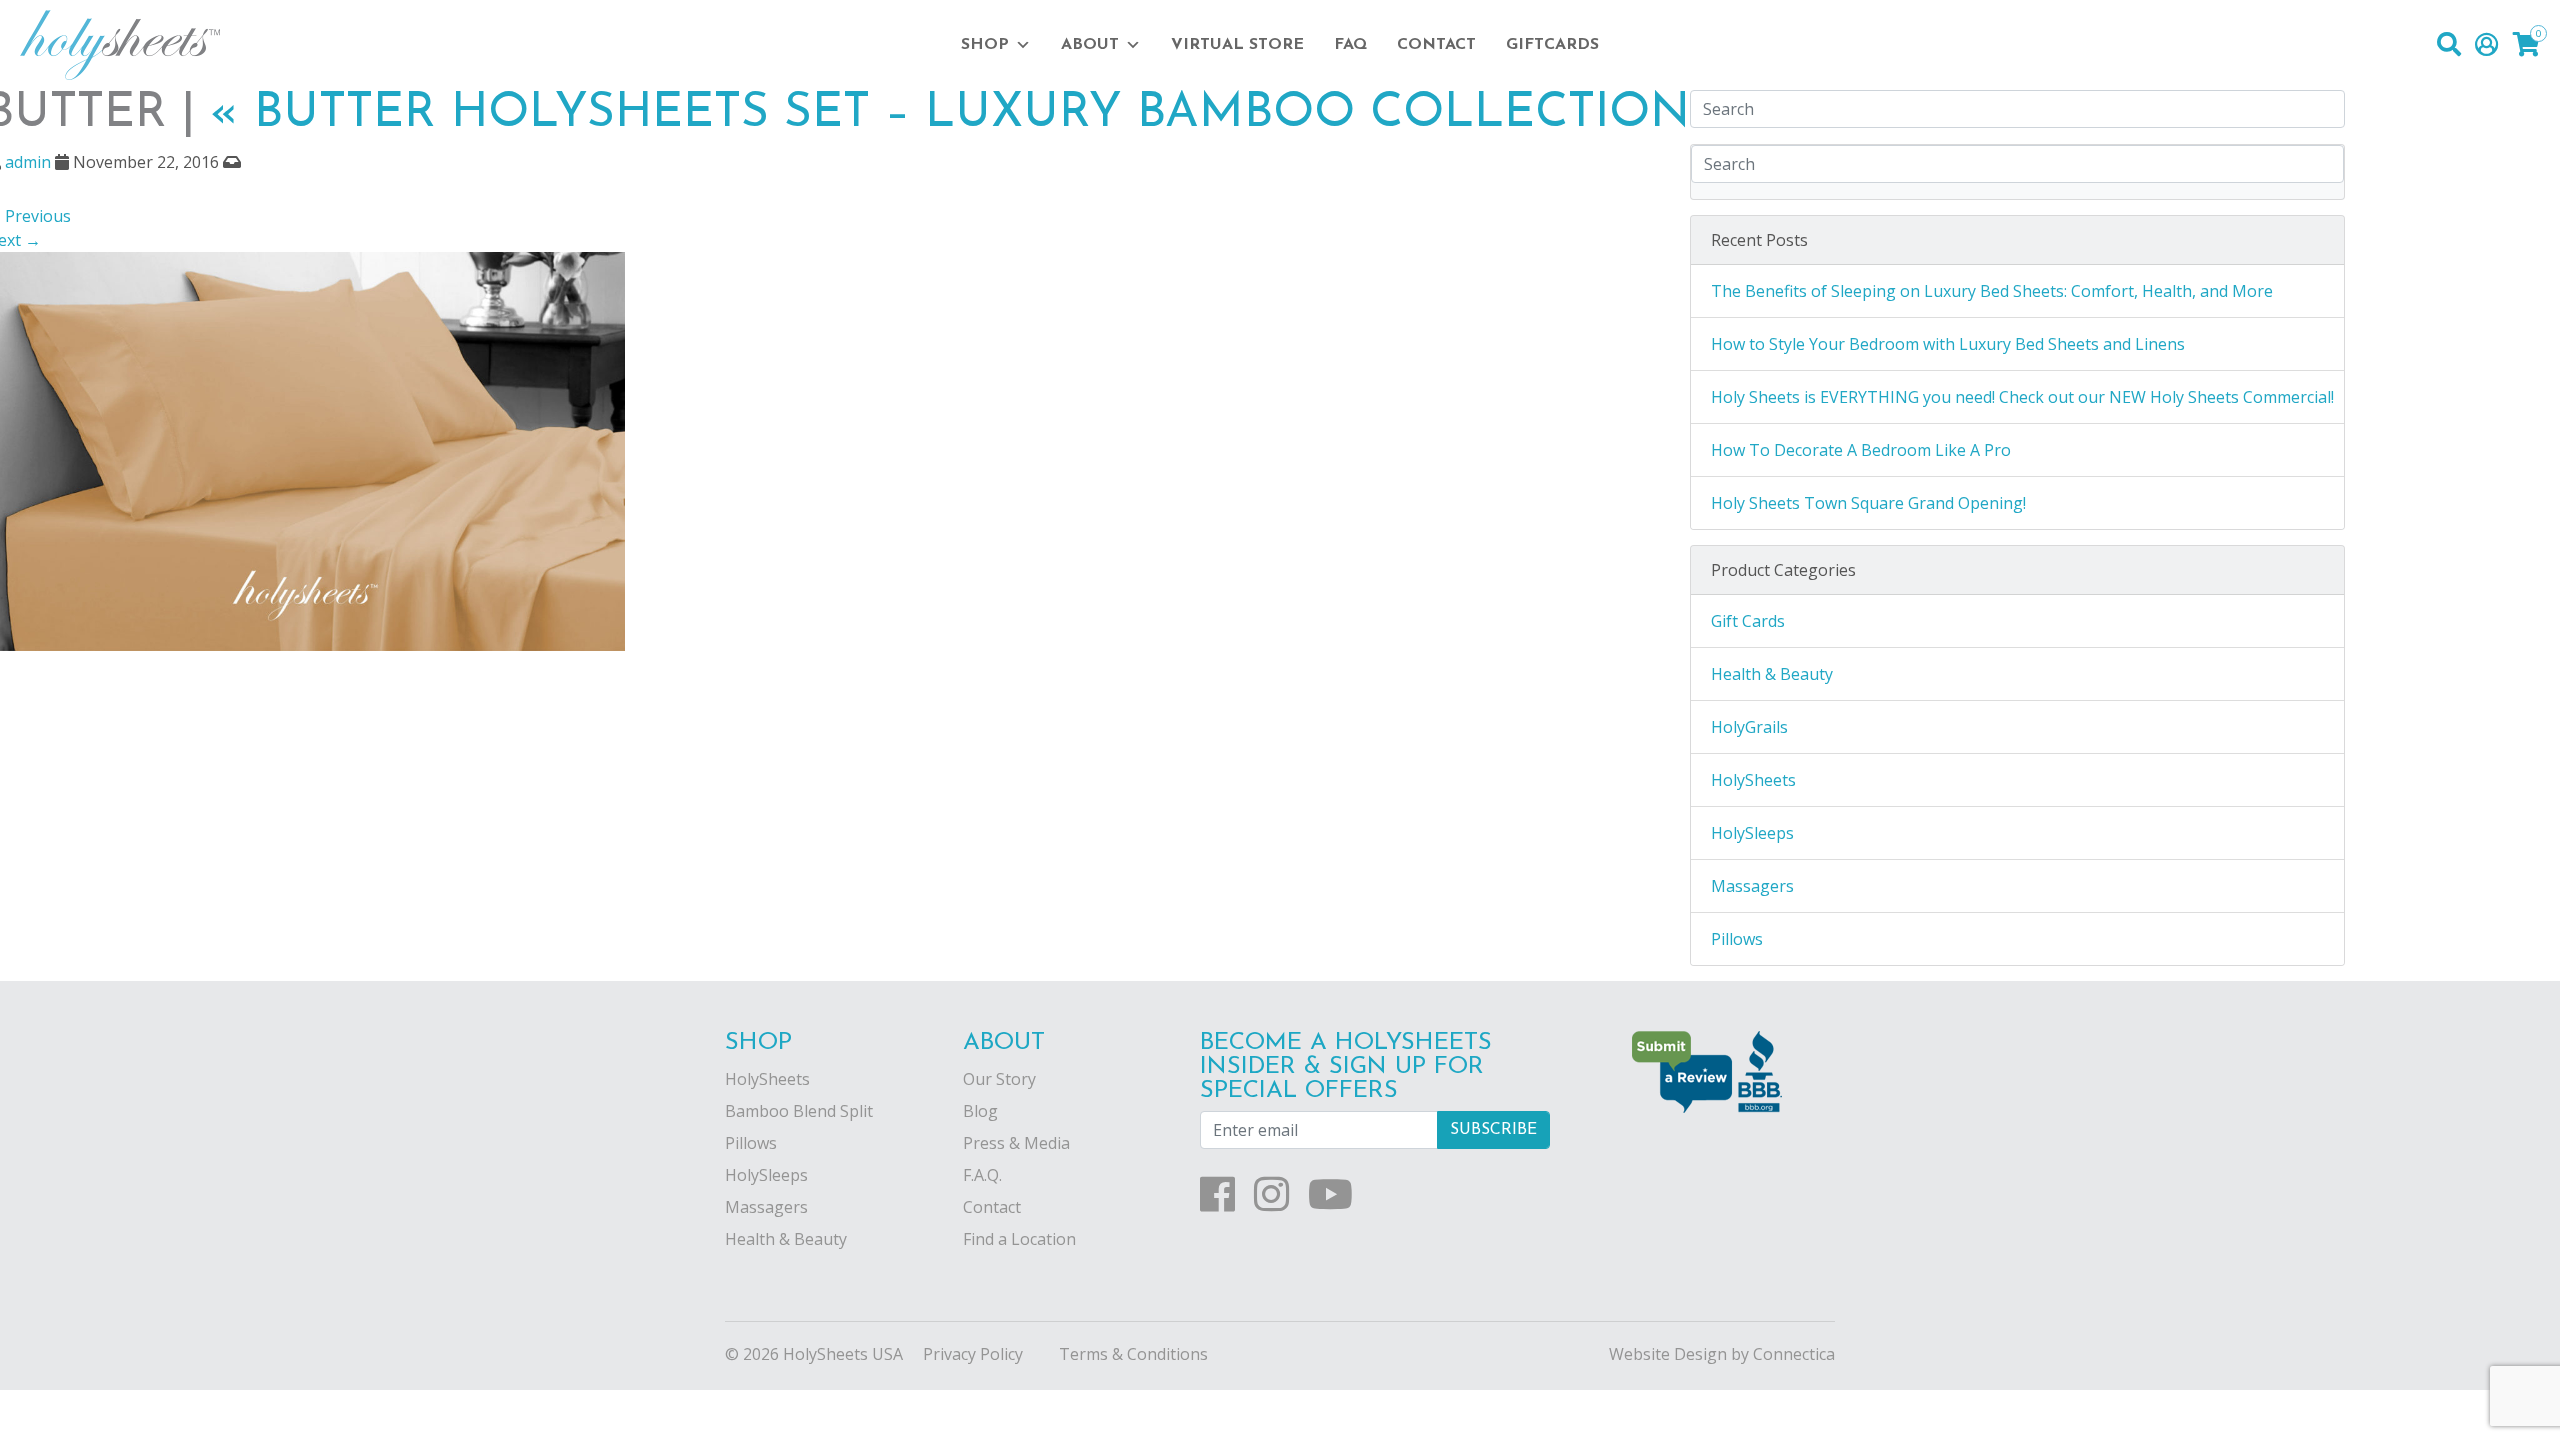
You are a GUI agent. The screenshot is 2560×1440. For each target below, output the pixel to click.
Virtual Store (1237, 45)
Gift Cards (1748, 621)
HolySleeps (1752, 833)
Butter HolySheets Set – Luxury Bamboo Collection (950, 114)
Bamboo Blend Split (799, 1111)
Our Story (999, 1079)
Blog (980, 1111)
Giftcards (1552, 45)
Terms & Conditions (1133, 1354)
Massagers (1752, 886)
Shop (985, 45)
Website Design (1668, 1354)
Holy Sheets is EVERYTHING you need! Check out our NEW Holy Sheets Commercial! (2022, 397)
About (1090, 45)
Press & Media (1016, 1143)
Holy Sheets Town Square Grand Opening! (1868, 503)
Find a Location (1019, 1239)
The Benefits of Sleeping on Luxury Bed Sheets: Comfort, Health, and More (1992, 291)
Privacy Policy (973, 1354)
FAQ (1350, 45)
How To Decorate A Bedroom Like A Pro (1861, 450)
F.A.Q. (982, 1175)
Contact (1436, 45)
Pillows (1737, 939)
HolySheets (1753, 780)
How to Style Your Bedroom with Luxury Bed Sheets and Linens (1948, 344)
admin (28, 162)
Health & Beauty (1772, 674)
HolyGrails (1749, 727)
